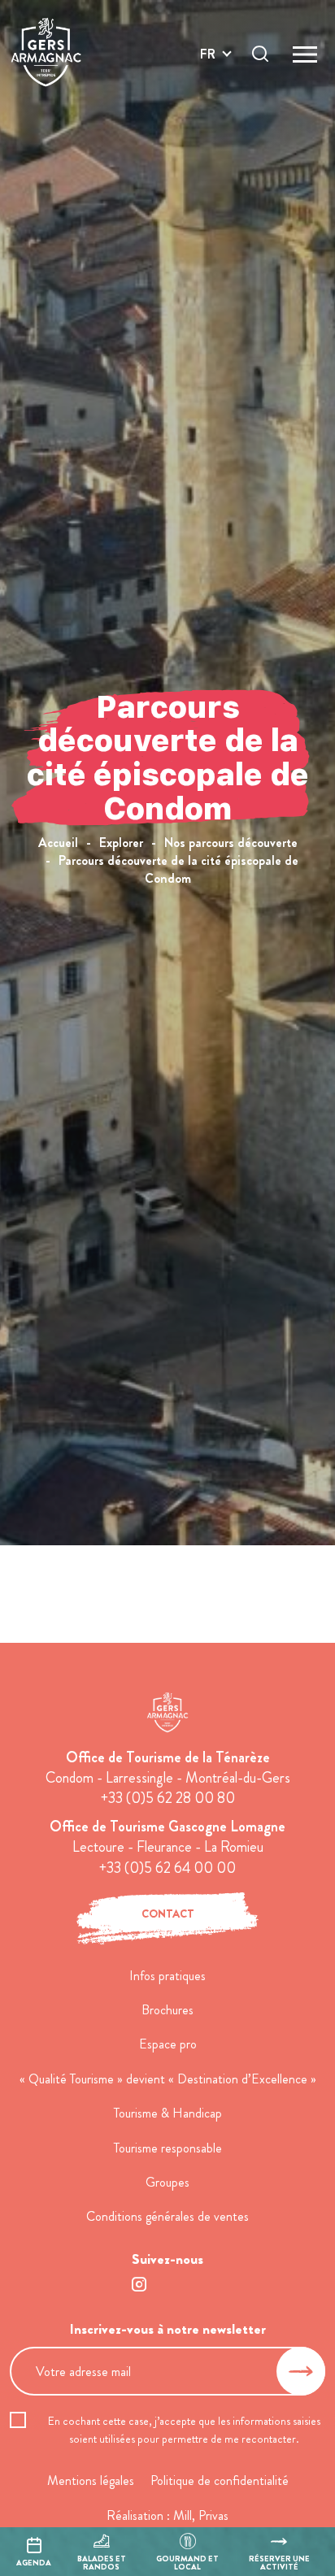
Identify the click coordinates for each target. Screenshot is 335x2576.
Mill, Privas (201, 2515)
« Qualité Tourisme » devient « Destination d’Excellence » (168, 2079)
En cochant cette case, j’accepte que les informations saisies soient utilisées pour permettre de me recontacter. (184, 2430)
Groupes (167, 2182)
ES (207, 112)
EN (208, 73)
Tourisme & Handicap (168, 2113)
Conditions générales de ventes (167, 2216)
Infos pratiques (167, 1976)
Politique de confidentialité (220, 2480)
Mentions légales (91, 2480)
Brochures (167, 2010)
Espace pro (168, 2044)
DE (208, 92)
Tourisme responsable (168, 2148)
